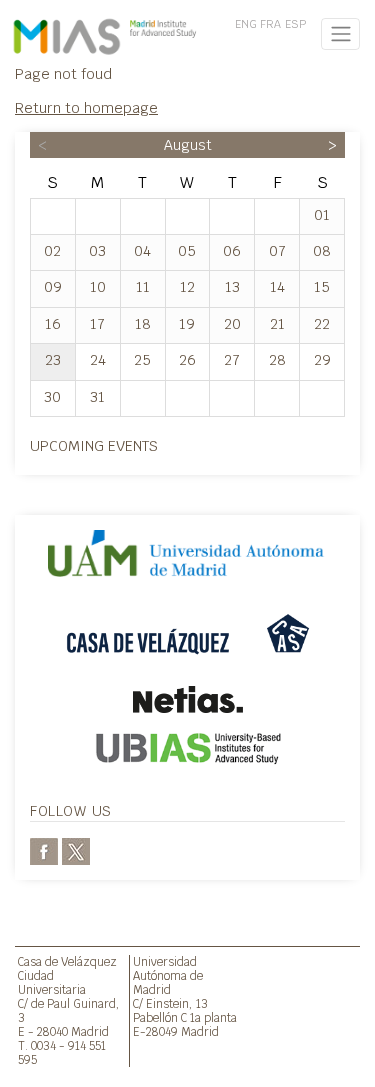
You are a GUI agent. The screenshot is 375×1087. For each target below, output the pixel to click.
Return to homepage (86, 107)
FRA (270, 24)
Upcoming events (94, 445)
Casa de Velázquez (67, 961)
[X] (76, 849)
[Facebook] (44, 849)
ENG (246, 24)
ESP (295, 24)
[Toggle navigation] (340, 34)
